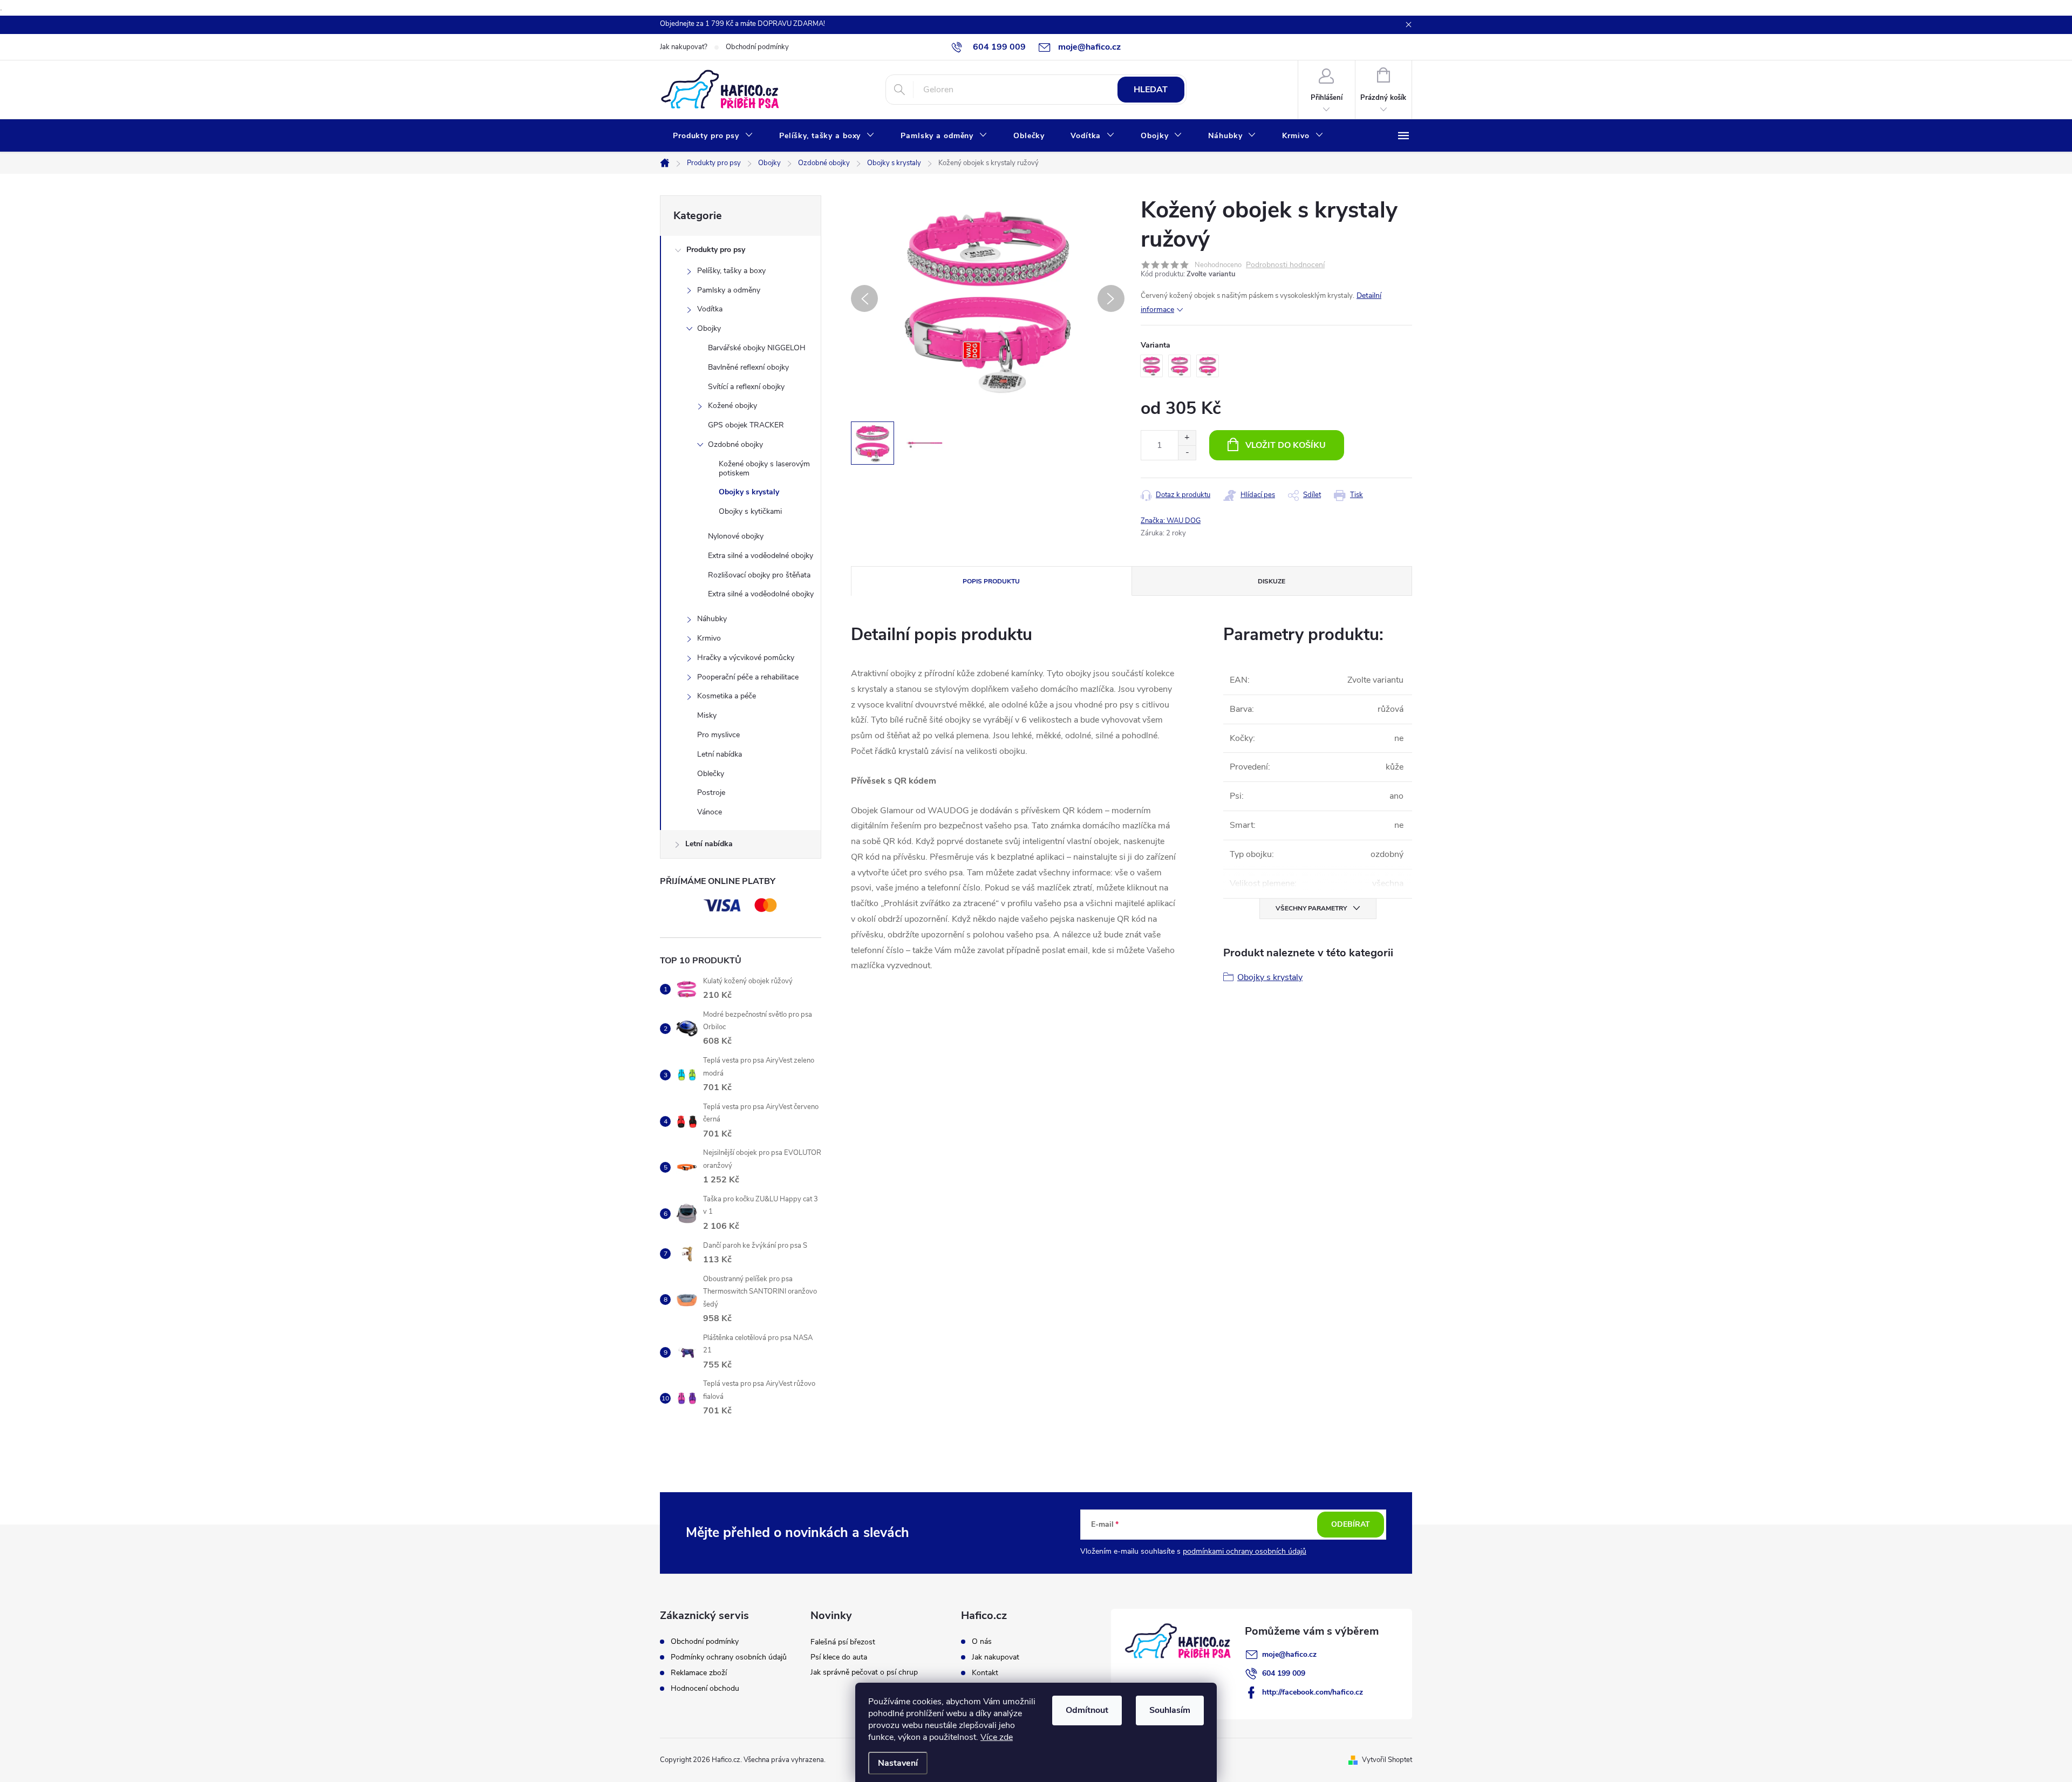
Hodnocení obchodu (705, 1689)
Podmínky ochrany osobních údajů (729, 1657)
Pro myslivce (718, 735)
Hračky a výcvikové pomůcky (746, 658)
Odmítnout (1087, 1710)
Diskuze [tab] (1272, 581)
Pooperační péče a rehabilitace (748, 677)
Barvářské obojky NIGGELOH (757, 348)
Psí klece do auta (839, 1657)
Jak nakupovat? (684, 47)
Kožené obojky (732, 406)
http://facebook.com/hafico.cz (1313, 1692)
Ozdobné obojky (735, 444)
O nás (982, 1642)
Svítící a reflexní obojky (746, 387)
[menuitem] (713, 136)
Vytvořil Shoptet (1387, 1760)
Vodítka (710, 309)
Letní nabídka (720, 754)
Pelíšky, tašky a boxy (731, 271)
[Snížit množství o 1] (1187, 453)
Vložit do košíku (1286, 445)
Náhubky (712, 619)
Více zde (997, 1737)
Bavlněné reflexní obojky (748, 367)
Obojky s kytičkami (750, 511)
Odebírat (1351, 1524)
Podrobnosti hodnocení (1285, 265)
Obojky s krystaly (749, 492)
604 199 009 (1284, 1673)
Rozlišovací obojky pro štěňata (759, 575)
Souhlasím (1170, 1710)
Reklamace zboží (699, 1673)
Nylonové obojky (736, 536)
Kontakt (985, 1673)
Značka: (1171, 521)
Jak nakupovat (996, 1657)
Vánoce (710, 812)
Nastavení (898, 1763)
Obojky (709, 328)
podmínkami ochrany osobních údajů (1245, 1551)
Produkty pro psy (716, 250)
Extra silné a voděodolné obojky (761, 594)
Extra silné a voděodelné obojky (761, 556)
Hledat (1151, 90)
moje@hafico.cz (1289, 1654)
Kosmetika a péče (727, 696)
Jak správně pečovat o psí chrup (864, 1672)
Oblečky (711, 774)
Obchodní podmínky (757, 47)
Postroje (711, 793)
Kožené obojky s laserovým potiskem (764, 468)
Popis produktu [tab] (991, 581)
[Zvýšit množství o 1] (1187, 438)
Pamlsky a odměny (729, 290)
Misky (707, 715)
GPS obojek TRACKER (746, 425)
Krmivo (709, 638)
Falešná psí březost (843, 1642)
